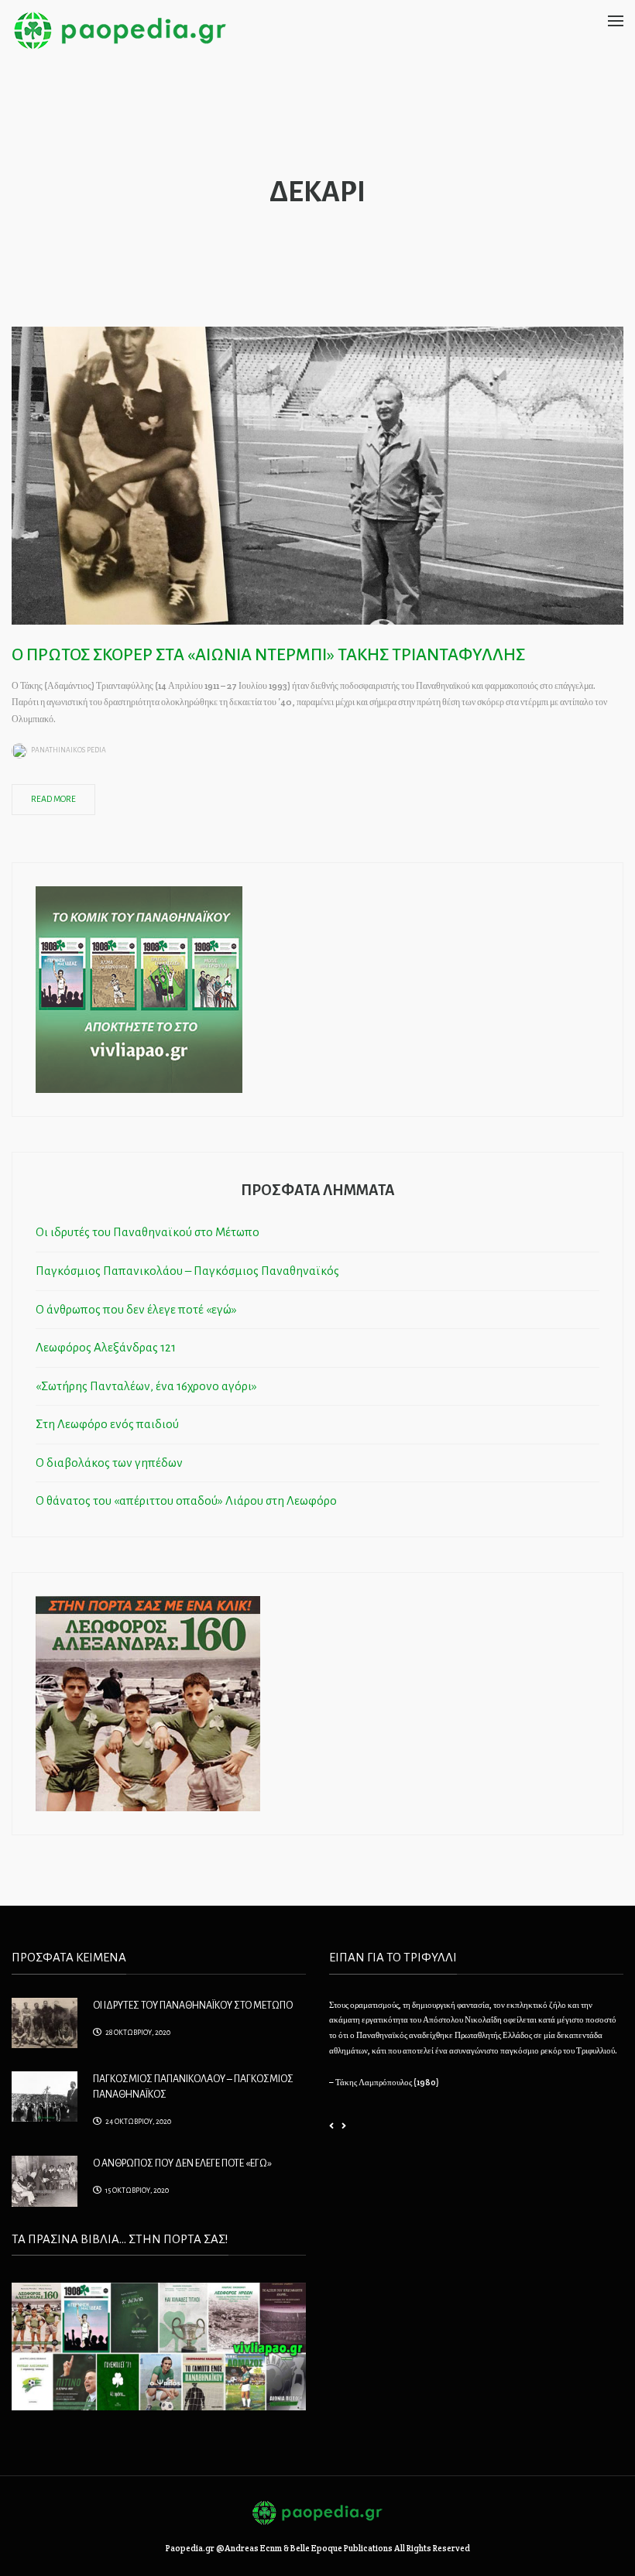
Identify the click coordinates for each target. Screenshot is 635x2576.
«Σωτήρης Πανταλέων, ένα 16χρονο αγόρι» (146, 1386)
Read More (53, 799)
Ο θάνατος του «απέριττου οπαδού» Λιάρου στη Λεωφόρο (186, 1500)
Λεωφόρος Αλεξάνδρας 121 (106, 1347)
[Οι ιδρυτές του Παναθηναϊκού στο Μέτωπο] (45, 2022)
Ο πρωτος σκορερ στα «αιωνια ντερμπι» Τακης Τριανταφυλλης (268, 655)
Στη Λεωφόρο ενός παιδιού (107, 1424)
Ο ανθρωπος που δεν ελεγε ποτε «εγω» (182, 2163)
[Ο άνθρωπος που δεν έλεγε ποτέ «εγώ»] (45, 2180)
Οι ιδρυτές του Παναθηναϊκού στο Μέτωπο (148, 1232)
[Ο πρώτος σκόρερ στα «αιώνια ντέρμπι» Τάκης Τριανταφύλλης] (317, 474)
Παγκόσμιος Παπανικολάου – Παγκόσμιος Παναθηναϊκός (187, 1271)
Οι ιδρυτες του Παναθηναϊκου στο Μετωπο (193, 2006)
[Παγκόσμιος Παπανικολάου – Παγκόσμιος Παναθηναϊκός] (45, 2095)
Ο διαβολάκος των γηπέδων (109, 1463)
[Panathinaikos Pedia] (120, 29)
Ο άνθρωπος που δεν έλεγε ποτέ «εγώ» (136, 1309)
